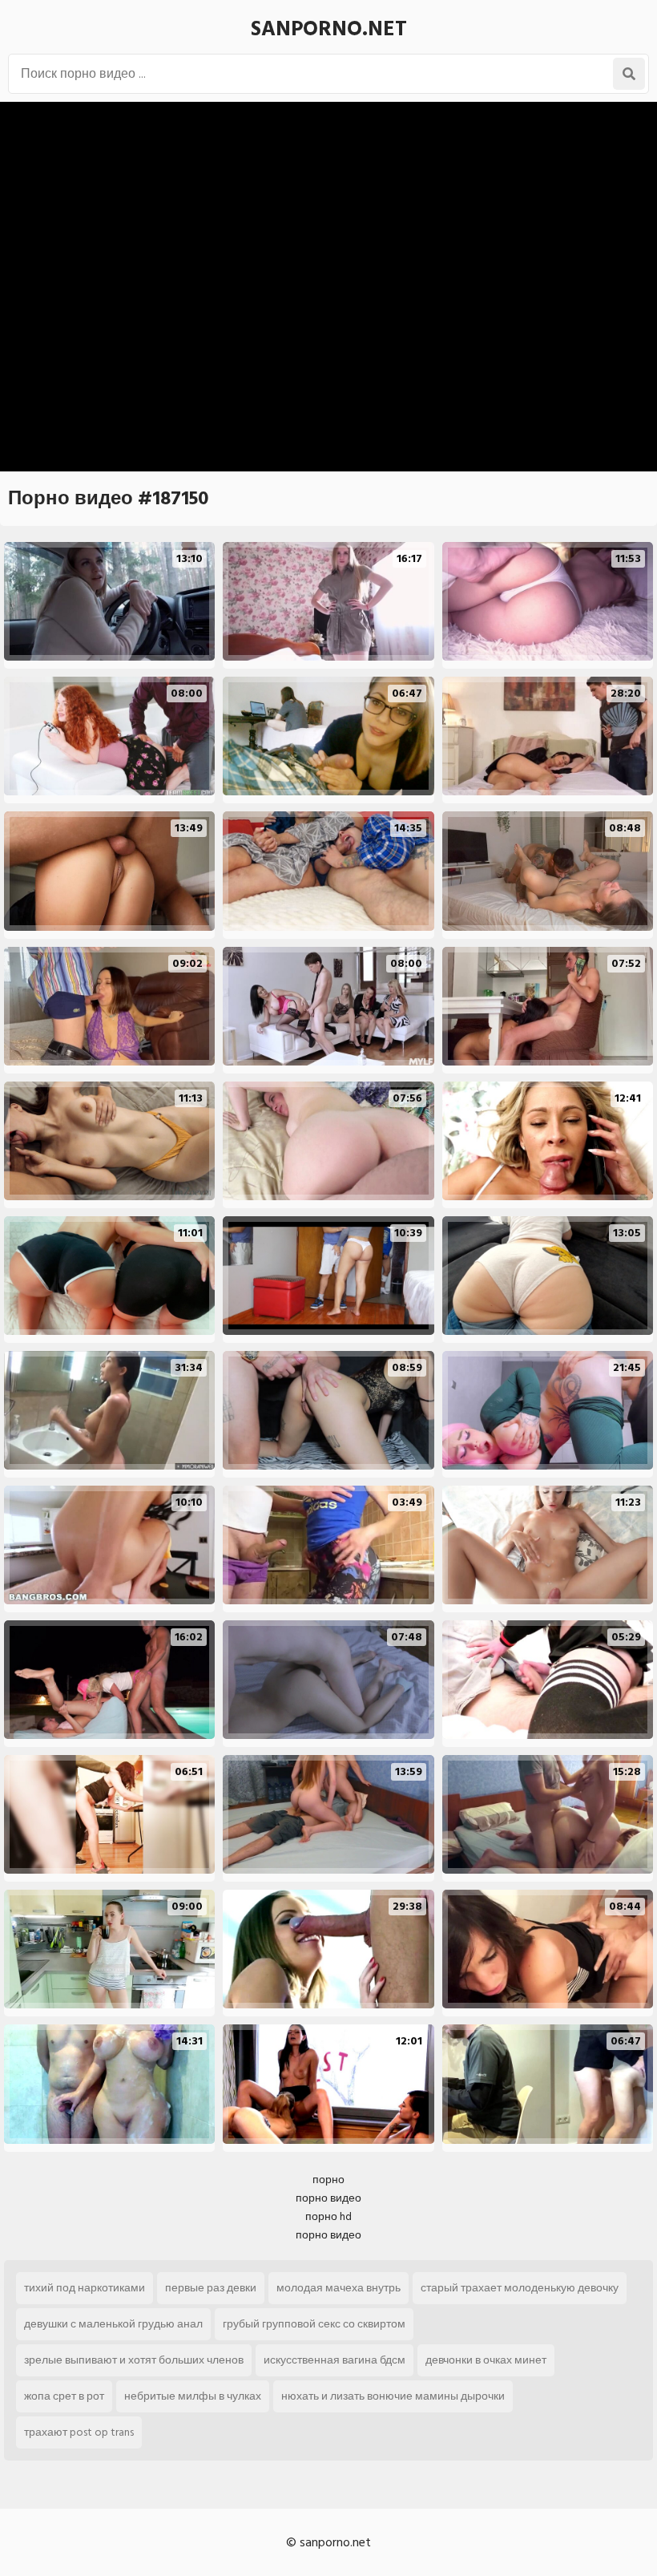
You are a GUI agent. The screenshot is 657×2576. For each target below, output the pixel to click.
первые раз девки (211, 2288)
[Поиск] (629, 74)
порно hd (328, 2216)
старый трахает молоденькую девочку (520, 2288)
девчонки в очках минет (486, 2360)
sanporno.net (329, 29)
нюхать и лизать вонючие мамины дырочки (393, 2396)
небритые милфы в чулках (193, 2396)
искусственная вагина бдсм (335, 2360)
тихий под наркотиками (85, 2288)
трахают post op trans (79, 2432)
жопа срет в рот (64, 2396)
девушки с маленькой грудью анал (113, 2324)
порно (328, 2180)
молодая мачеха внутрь (339, 2288)
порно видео (328, 2198)
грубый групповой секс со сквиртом (314, 2324)
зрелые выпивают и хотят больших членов (134, 2360)
